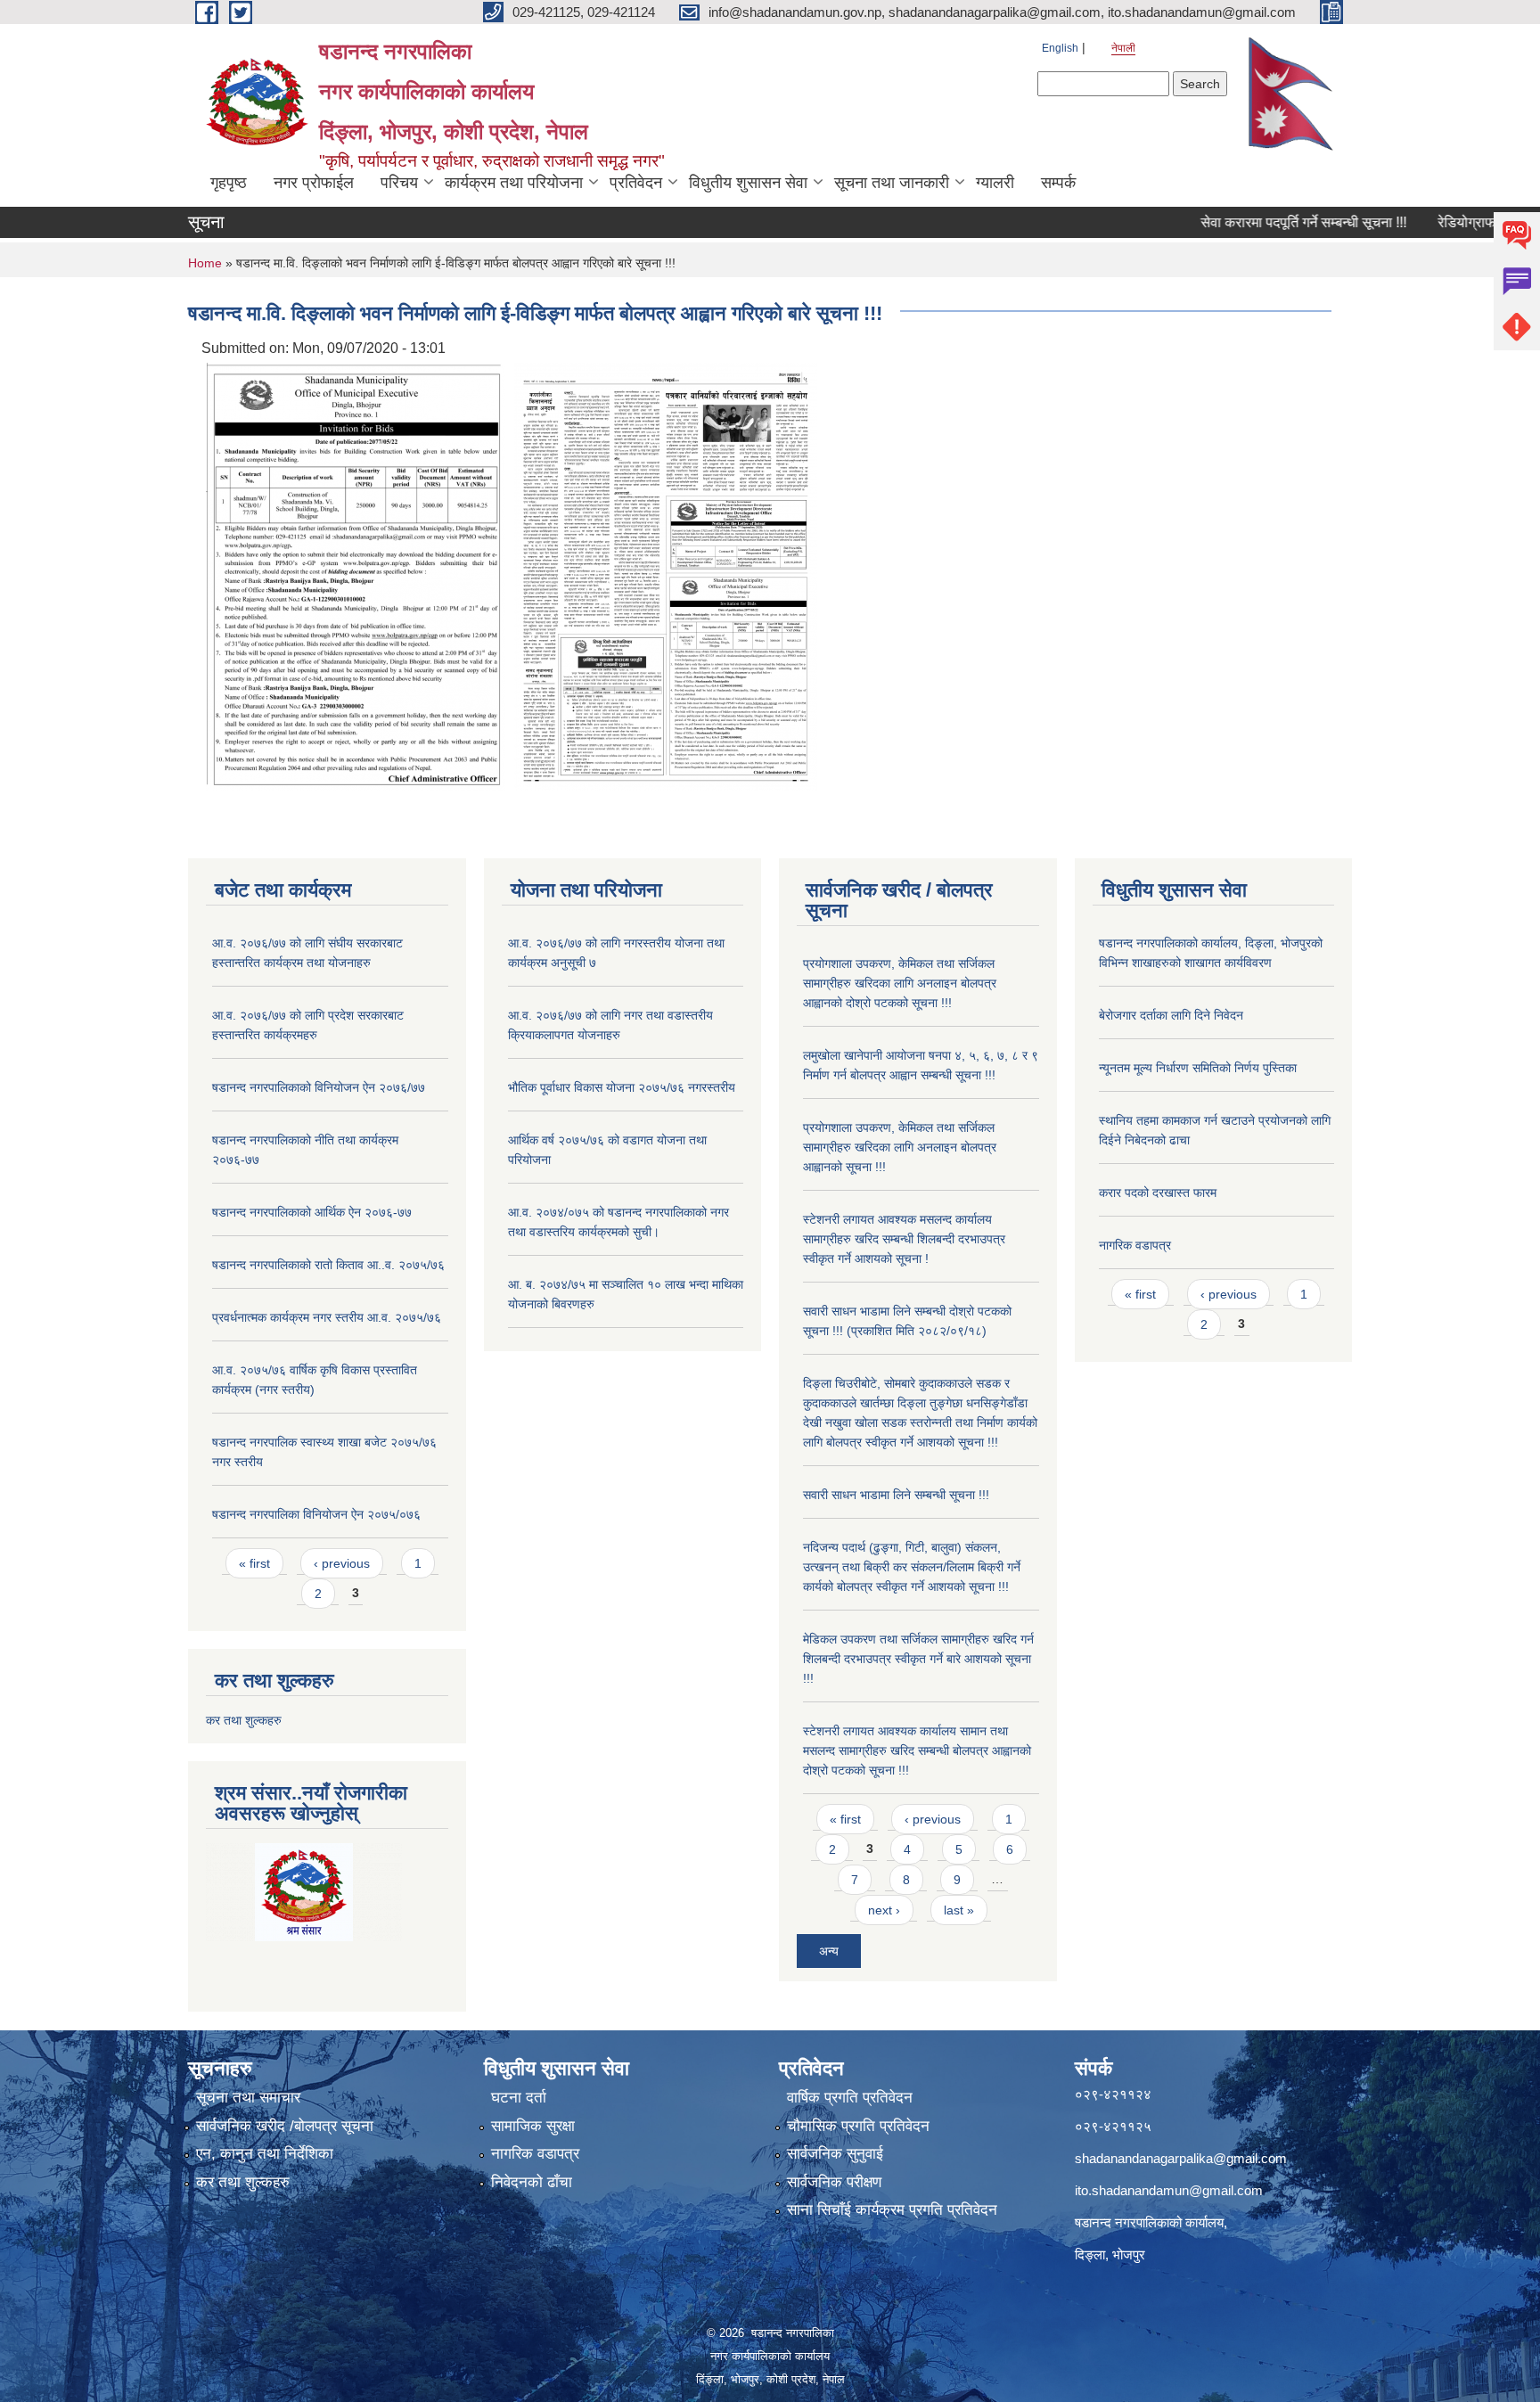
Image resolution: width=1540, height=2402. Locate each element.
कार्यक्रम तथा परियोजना (514, 183)
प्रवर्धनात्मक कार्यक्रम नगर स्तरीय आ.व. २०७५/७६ (327, 1317)
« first (254, 1563)
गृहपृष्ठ (229, 183)
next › (884, 1910)
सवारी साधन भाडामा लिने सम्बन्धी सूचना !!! (896, 1495)
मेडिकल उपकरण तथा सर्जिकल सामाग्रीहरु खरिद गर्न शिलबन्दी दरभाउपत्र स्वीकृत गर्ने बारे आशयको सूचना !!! (918, 1659)
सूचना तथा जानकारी (892, 183)
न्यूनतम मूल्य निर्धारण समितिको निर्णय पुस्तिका (1198, 1068)
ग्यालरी (995, 183)
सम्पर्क (1058, 183)
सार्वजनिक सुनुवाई (835, 2154)
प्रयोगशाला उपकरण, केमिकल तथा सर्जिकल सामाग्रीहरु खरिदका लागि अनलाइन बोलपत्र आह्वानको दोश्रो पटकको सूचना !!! (900, 983)
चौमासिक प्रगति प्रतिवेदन (858, 2126)
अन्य (829, 1951)
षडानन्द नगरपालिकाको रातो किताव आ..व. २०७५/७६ (328, 1265)
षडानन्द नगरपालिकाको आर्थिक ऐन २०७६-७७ (312, 1212)
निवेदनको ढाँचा (532, 2182)
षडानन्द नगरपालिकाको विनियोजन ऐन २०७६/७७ (319, 1087)
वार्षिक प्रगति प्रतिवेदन (850, 2098)
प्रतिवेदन (636, 183)
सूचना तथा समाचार (248, 2098)
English (1060, 48)
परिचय (399, 183)
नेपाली (1123, 48)
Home (205, 263)
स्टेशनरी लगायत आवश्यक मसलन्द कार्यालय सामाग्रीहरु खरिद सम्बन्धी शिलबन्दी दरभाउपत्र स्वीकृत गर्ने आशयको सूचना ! (904, 1239)
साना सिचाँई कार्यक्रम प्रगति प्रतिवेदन (892, 2210)
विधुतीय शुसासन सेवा (748, 183)
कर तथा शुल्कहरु (244, 1720)
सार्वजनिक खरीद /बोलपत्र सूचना (285, 2126)
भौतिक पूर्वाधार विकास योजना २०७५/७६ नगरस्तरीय (622, 1087)
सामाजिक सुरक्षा (533, 2126)
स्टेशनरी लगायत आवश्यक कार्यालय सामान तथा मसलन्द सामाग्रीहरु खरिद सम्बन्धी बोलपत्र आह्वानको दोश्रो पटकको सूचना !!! (917, 1750)
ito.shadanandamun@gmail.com (1169, 2190)
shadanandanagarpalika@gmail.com (1181, 2158)
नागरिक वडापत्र (1135, 1245)
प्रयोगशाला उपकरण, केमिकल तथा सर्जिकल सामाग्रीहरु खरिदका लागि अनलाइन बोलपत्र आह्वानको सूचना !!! (900, 1147)
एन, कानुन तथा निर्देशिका (265, 2154)
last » (959, 1910)
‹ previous (342, 1563)
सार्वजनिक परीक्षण (834, 2182)
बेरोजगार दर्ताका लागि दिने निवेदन (1171, 1015)
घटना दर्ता (519, 2098)
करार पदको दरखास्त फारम (1158, 1193)
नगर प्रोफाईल (314, 183)
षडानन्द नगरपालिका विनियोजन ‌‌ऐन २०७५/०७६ (316, 1514)
